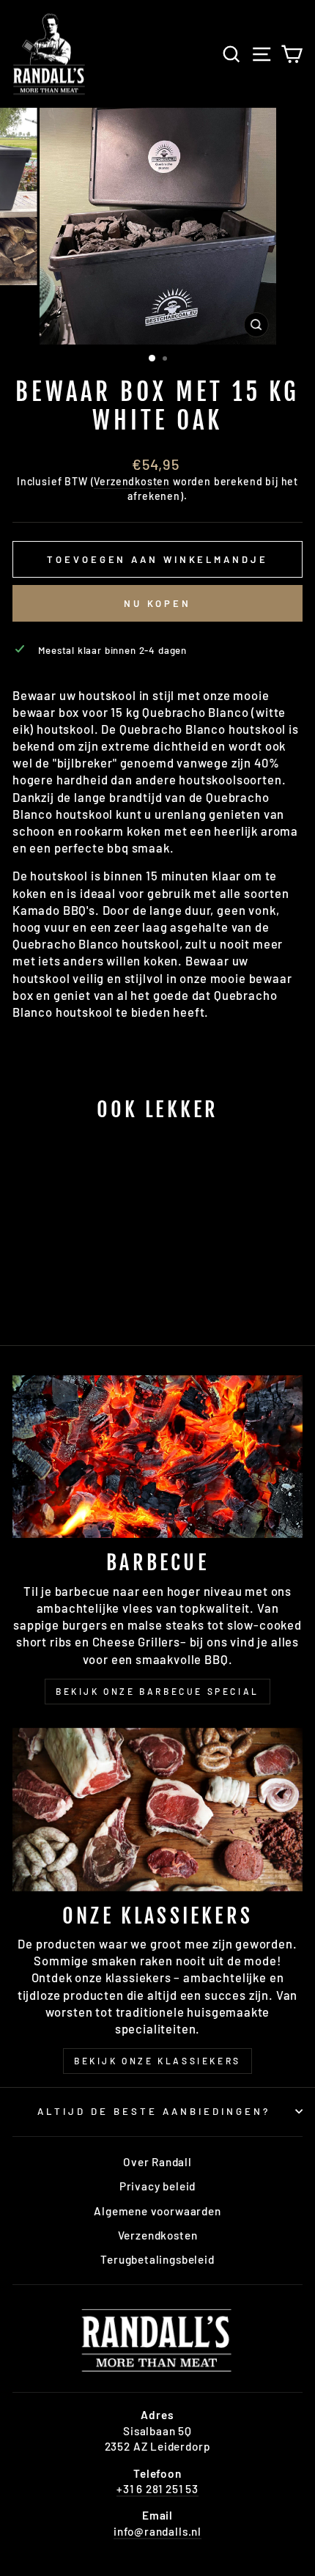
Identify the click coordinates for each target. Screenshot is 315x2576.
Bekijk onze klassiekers (157, 2061)
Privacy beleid (158, 2186)
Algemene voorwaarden (157, 2211)
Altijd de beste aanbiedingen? (153, 2111)
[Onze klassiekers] (157, 1810)
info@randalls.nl (157, 2531)
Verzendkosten (132, 481)
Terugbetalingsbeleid (157, 2259)
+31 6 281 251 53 (157, 2489)
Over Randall (157, 2162)
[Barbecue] (157, 1457)
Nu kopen (157, 603)
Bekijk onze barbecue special (157, 1691)
